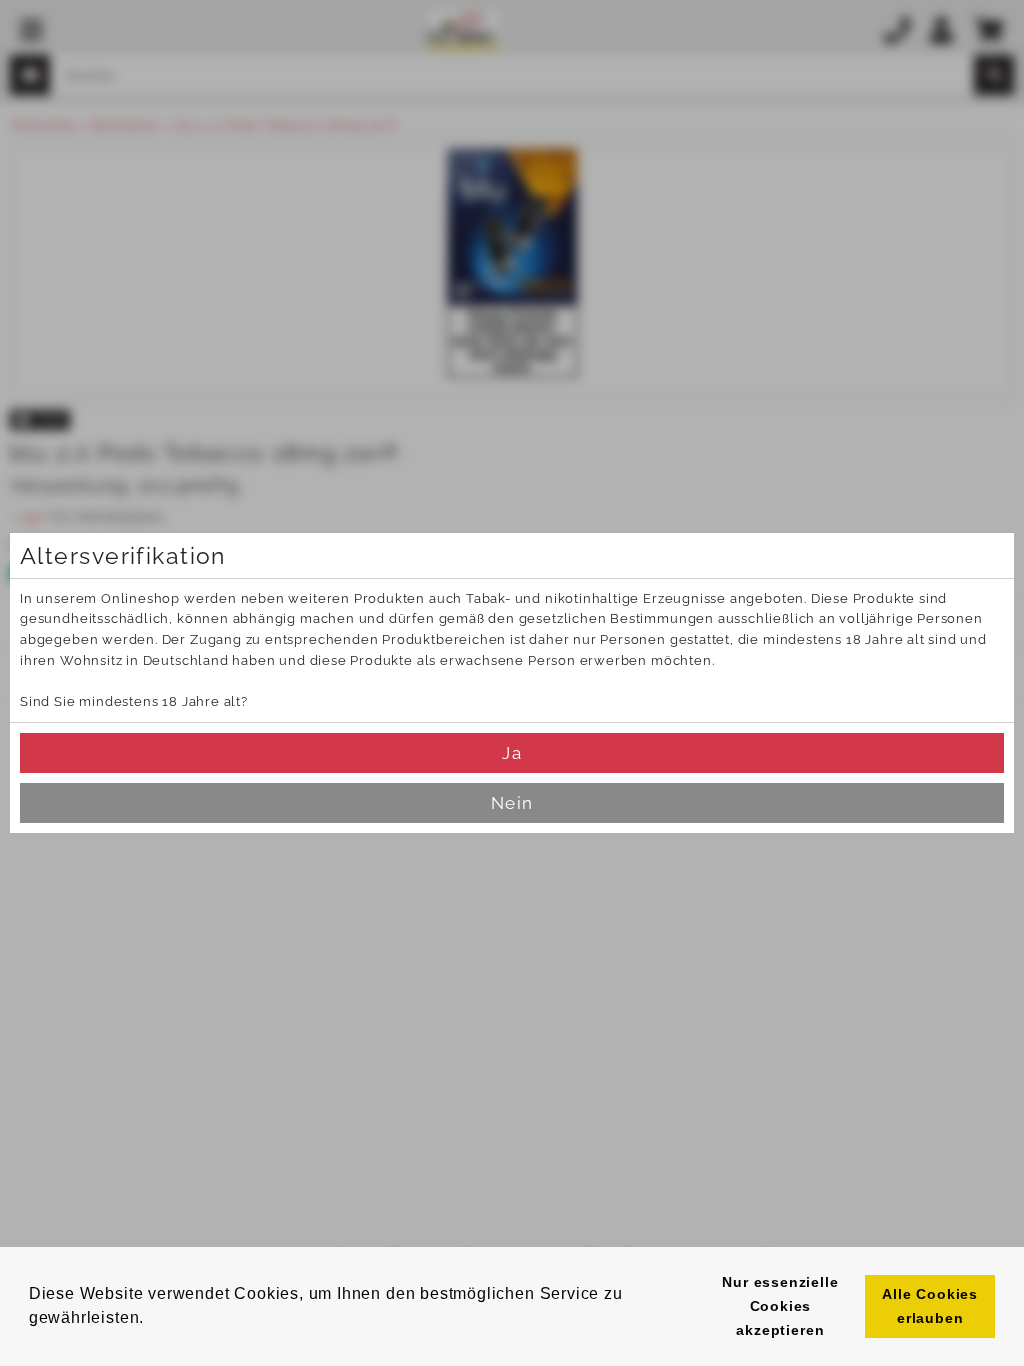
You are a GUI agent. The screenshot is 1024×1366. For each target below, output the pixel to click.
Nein (511, 803)
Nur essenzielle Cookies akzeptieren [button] (780, 1306)
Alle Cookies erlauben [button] (930, 1306)
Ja (511, 753)
